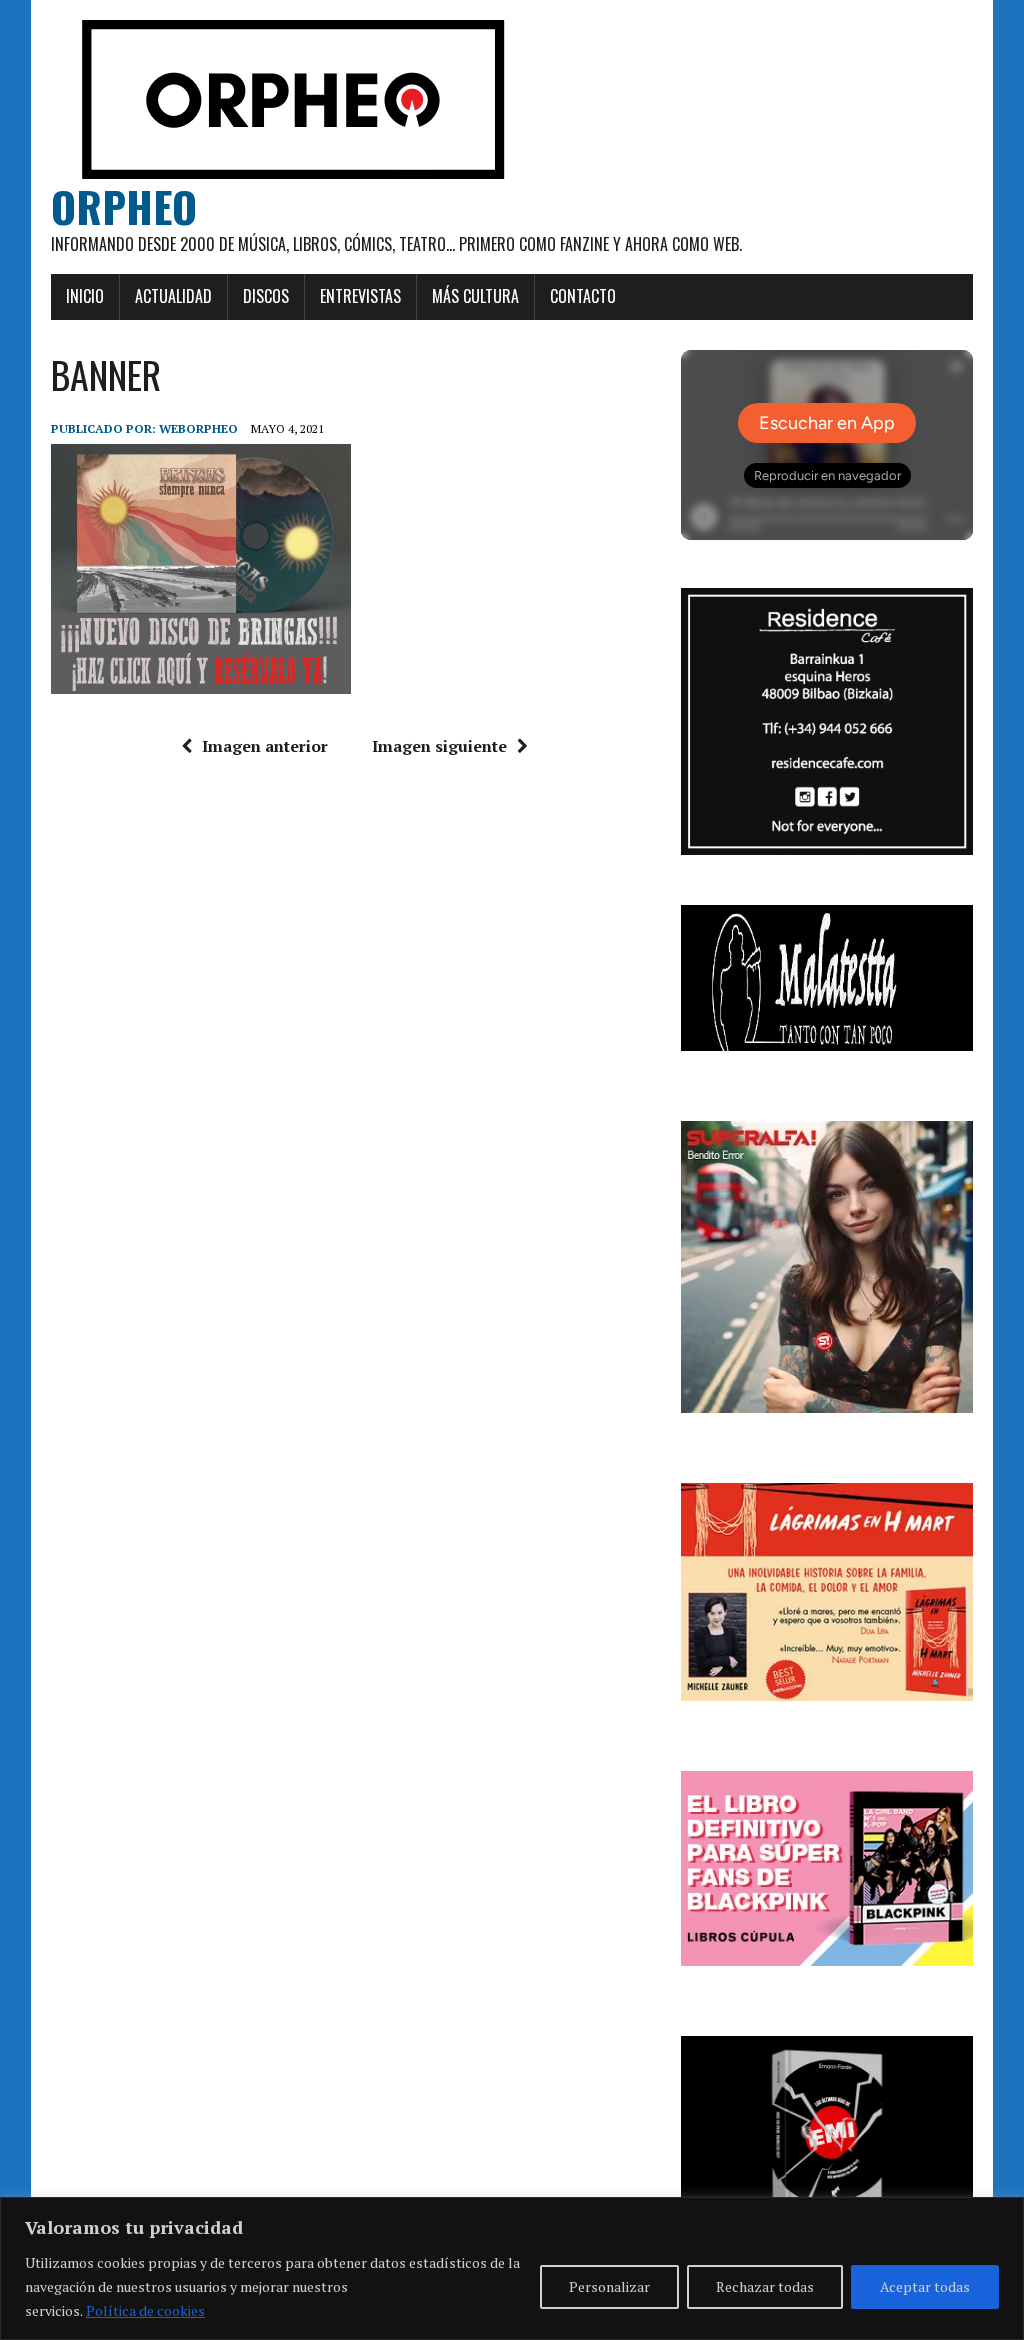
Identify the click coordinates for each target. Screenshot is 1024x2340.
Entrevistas (360, 296)
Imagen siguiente (439, 746)
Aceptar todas (925, 2286)
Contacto (583, 296)
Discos (266, 296)
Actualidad (173, 296)
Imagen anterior (265, 746)
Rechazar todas (765, 2286)
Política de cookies (145, 2310)
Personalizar (609, 2286)
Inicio (85, 296)
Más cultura (475, 296)
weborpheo (198, 428)
